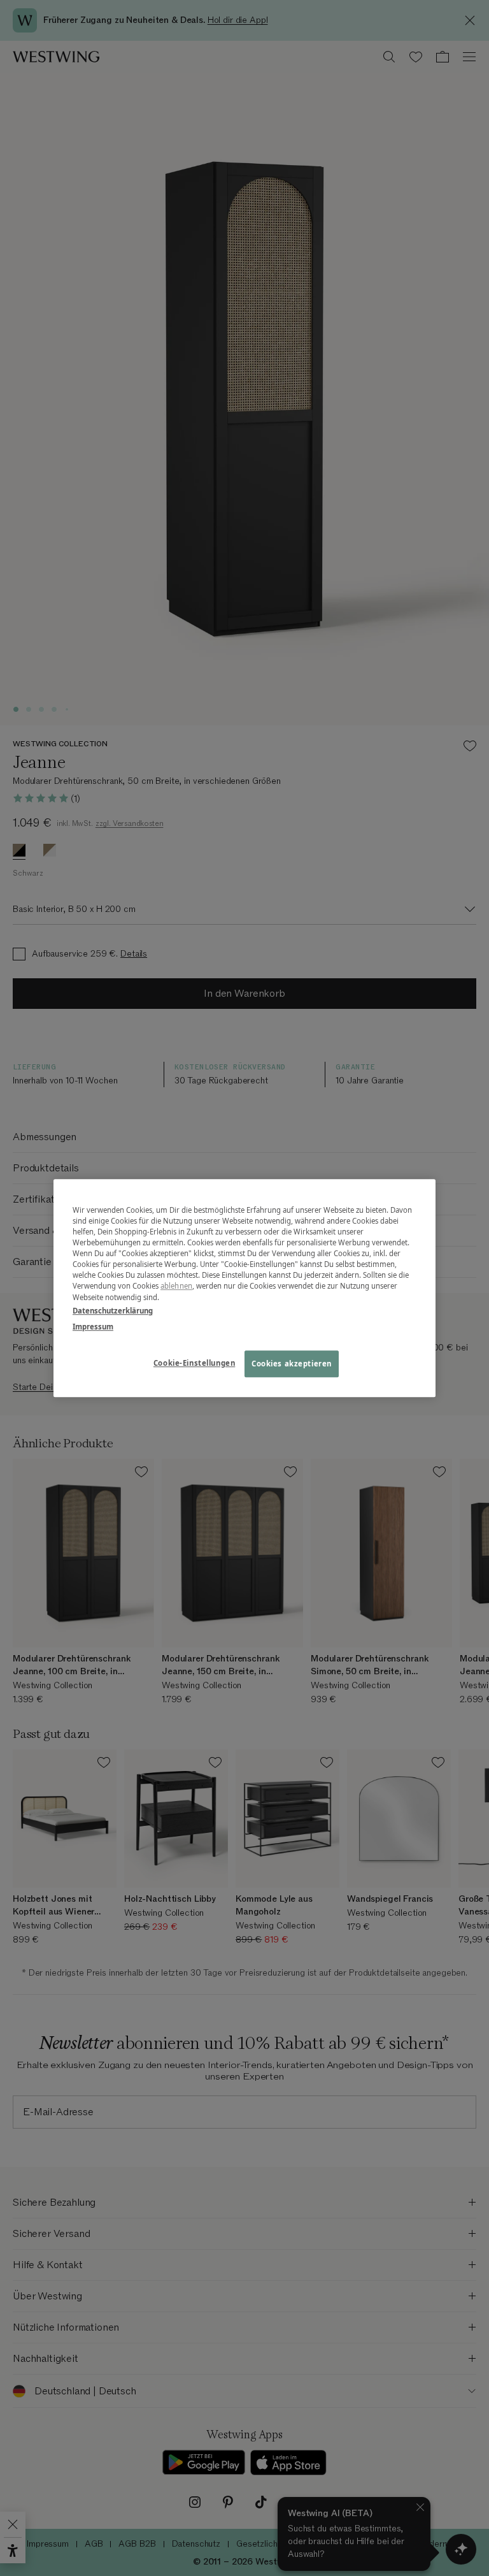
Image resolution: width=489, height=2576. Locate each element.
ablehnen (176, 1286)
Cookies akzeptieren (292, 1364)
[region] (244, 1288)
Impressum (93, 1327)
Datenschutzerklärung (113, 1311)
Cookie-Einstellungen (194, 1363)
